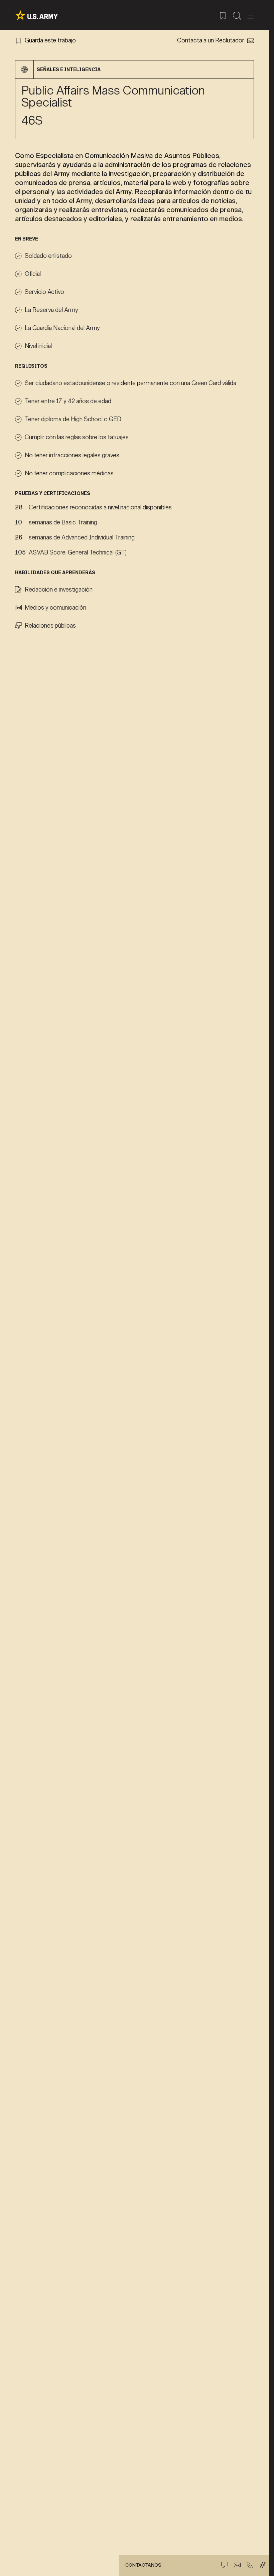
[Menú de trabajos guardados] (223, 15)
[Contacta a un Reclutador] (237, 2565)
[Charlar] (225, 2565)
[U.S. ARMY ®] (36, 15)
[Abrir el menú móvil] (251, 15)
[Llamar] (250, 2565)
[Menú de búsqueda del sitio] (237, 15)
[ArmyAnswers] (263, 2565)
